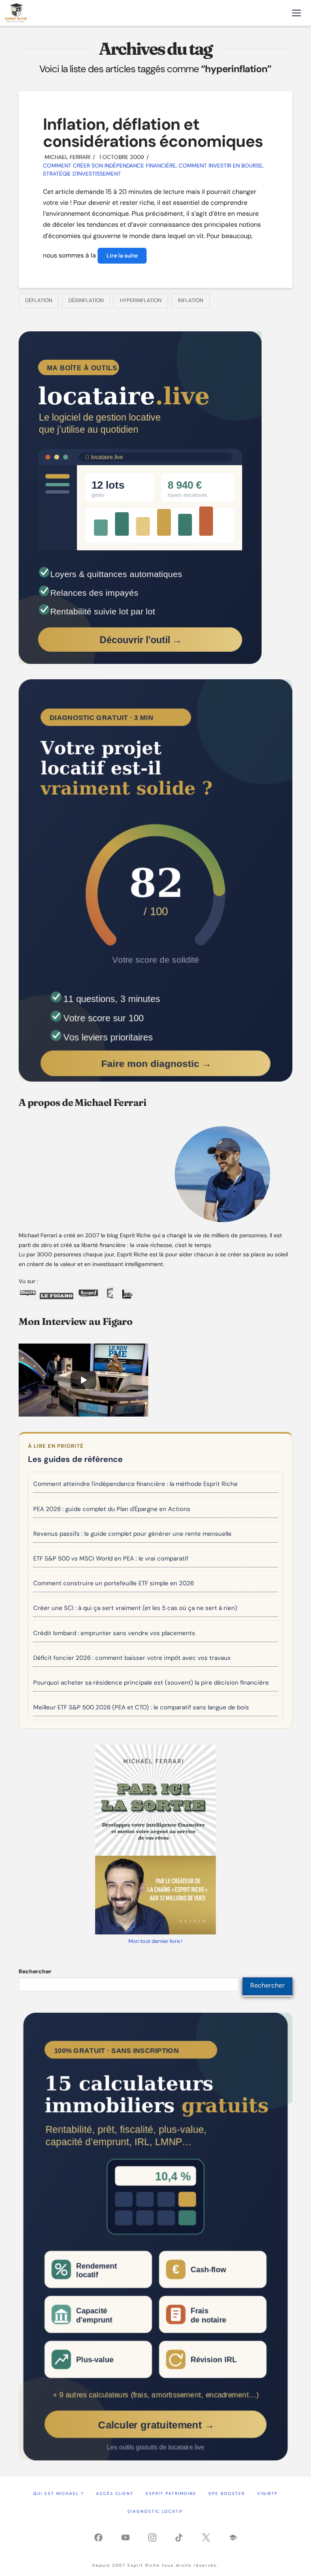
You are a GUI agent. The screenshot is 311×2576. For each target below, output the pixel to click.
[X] (206, 2537)
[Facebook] (98, 2537)
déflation (39, 300)
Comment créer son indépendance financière (109, 165)
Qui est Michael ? (59, 2493)
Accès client (115, 2493)
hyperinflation (141, 300)
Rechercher (35, 1971)
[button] (296, 13)
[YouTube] (126, 2537)
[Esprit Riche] (16, 13)
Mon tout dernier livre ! (155, 1941)
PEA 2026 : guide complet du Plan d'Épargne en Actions (112, 1509)
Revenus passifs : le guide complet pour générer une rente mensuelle (132, 1534)
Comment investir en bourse (220, 165)
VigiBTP (267, 2493)
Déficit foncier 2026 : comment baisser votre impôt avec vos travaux (132, 1658)
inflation (191, 300)
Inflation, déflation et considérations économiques (153, 133)
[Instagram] (152, 2537)
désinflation (86, 300)
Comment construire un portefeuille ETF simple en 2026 (114, 1583)
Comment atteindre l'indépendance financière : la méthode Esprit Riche (135, 1484)
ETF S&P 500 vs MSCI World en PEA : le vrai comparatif (111, 1558)
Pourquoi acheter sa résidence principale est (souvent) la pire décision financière (151, 1683)
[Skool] (233, 2537)
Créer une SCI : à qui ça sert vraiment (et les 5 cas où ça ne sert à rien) (135, 1608)
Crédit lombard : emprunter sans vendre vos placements (114, 1633)
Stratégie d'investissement (82, 174)
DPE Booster (227, 2493)
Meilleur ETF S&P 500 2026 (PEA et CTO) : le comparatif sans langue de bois (141, 1707)
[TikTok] (179, 2537)
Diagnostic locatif (155, 2511)
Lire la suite (122, 255)
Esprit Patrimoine (171, 2493)
